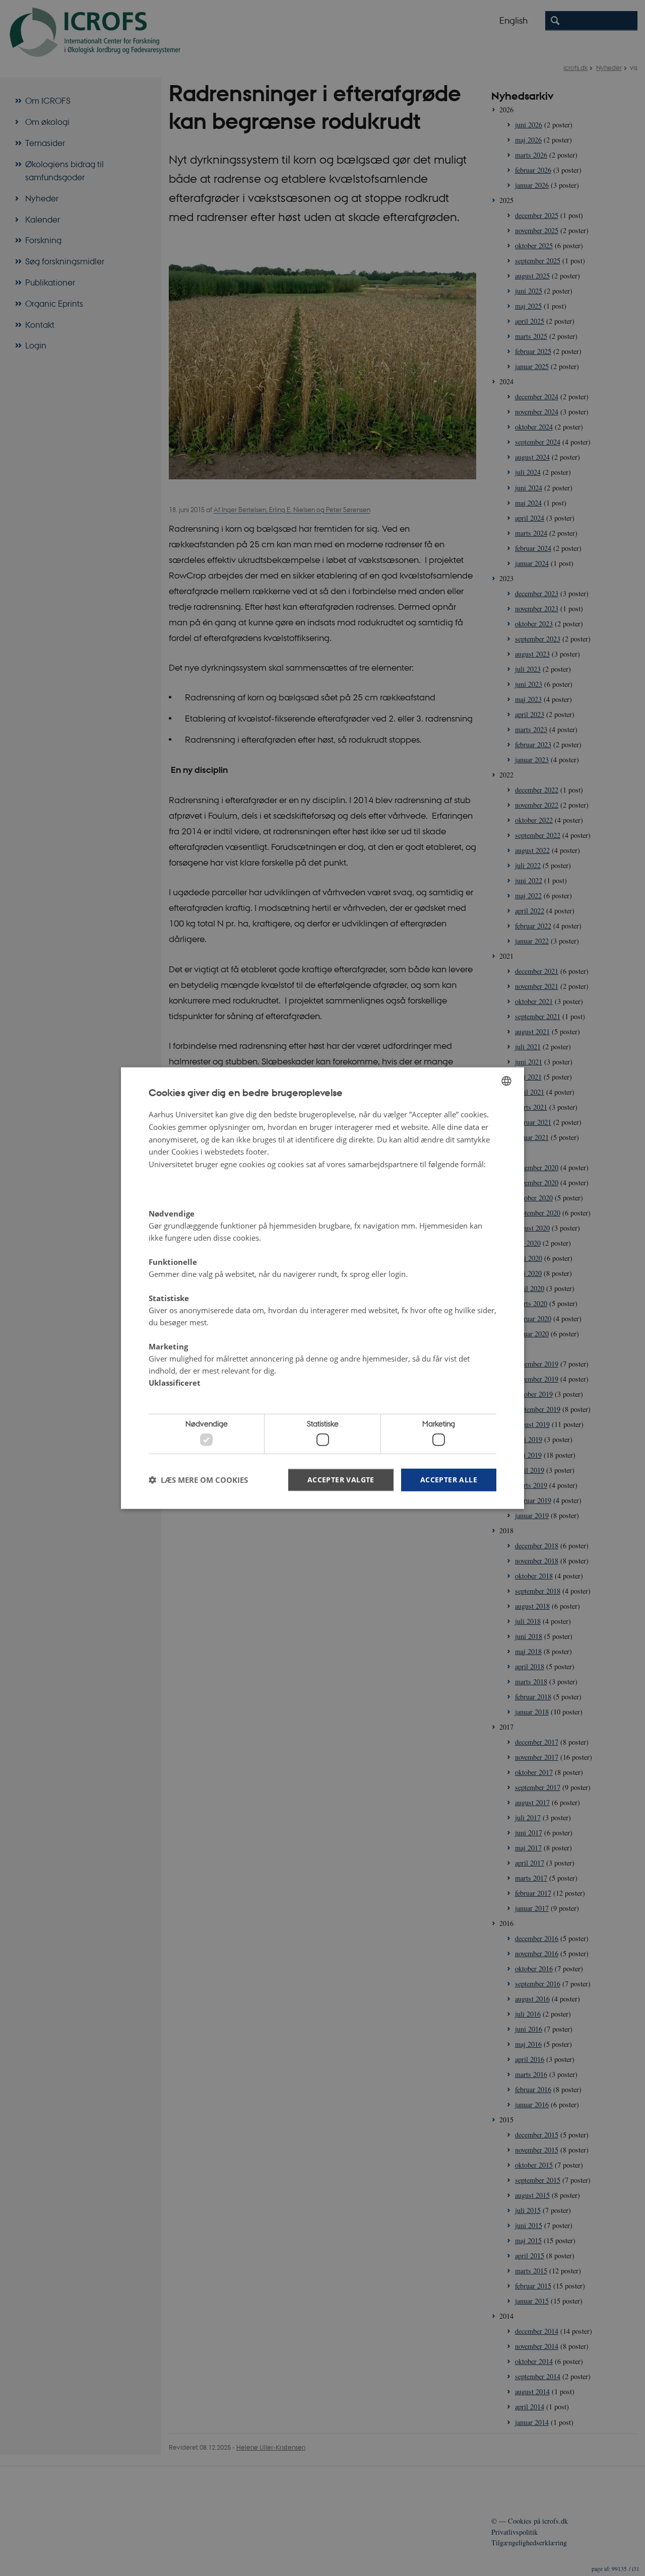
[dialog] (322, 1288)
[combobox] (506, 1081)
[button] (198, 1480)
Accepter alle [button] (449, 1479)
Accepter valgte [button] (341, 1479)
